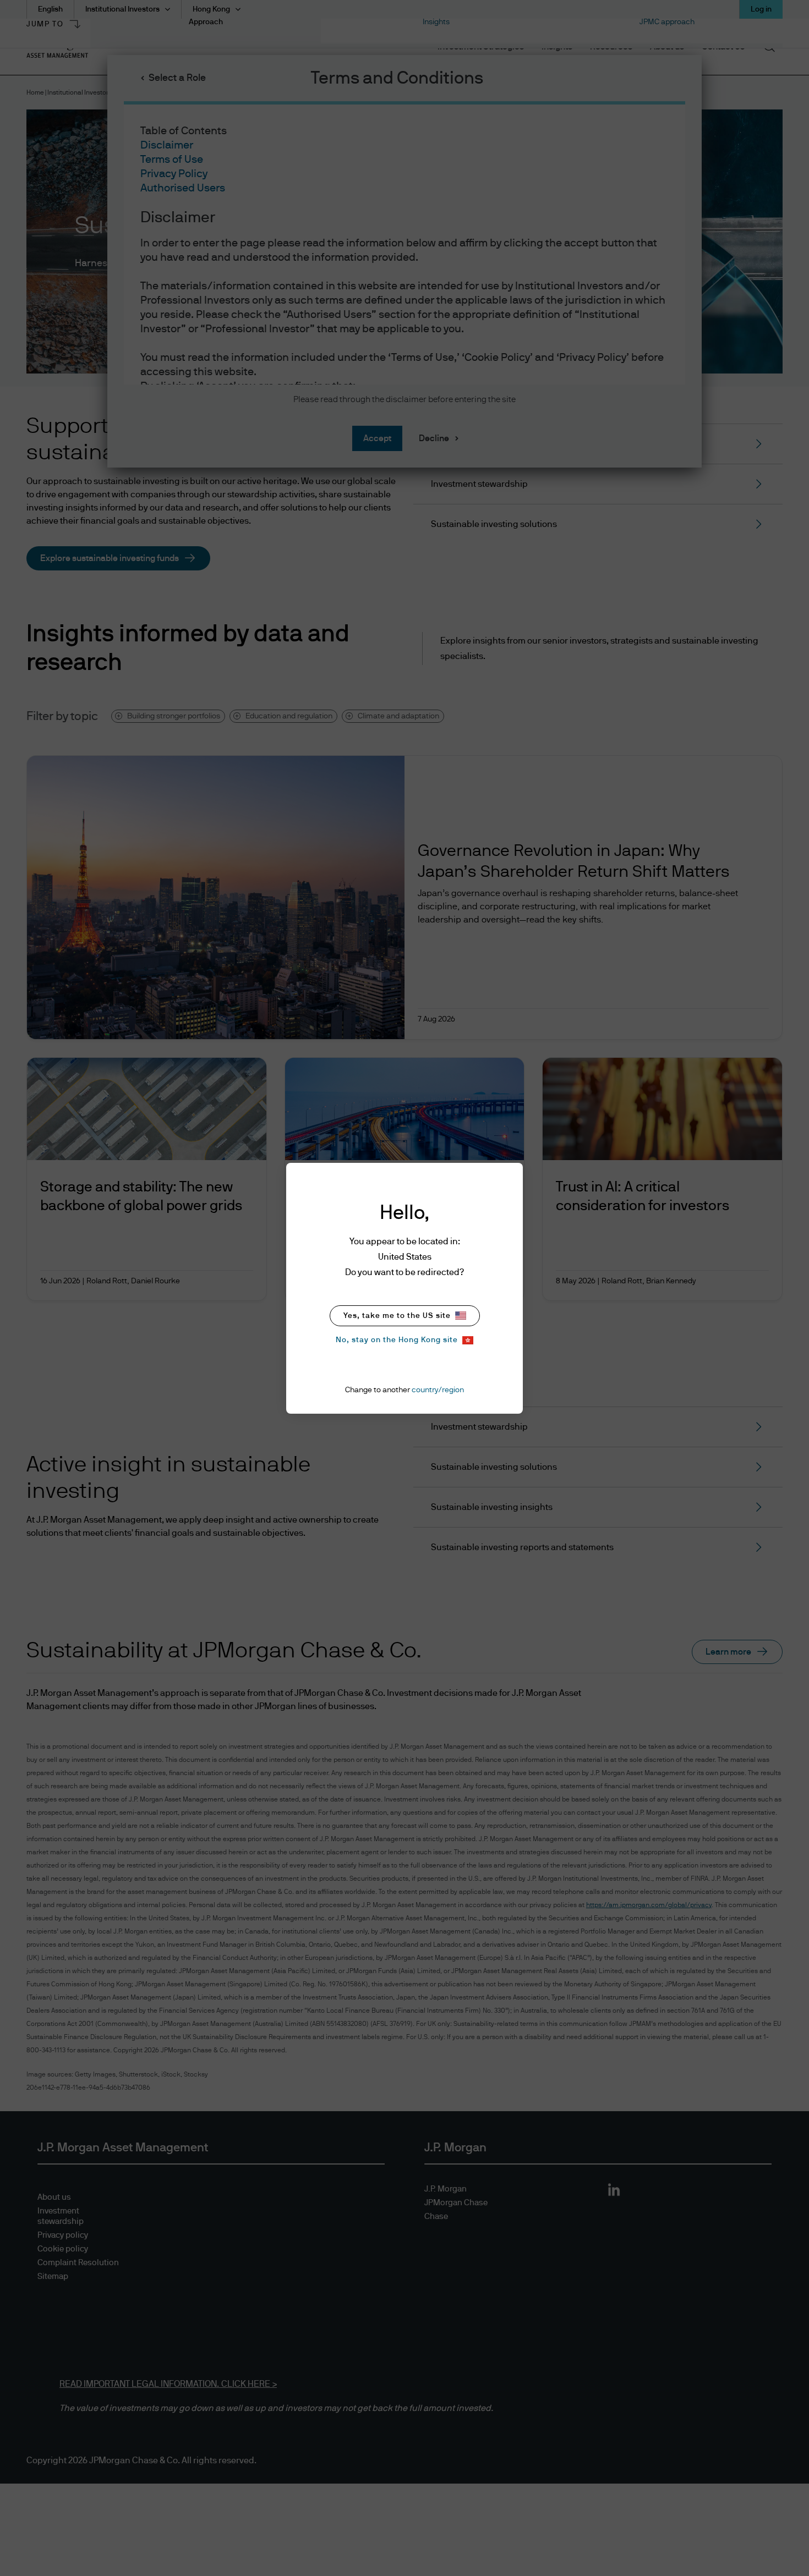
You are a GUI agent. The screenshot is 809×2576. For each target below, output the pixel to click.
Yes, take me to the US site (397, 1316)
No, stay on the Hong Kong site (397, 1340)
